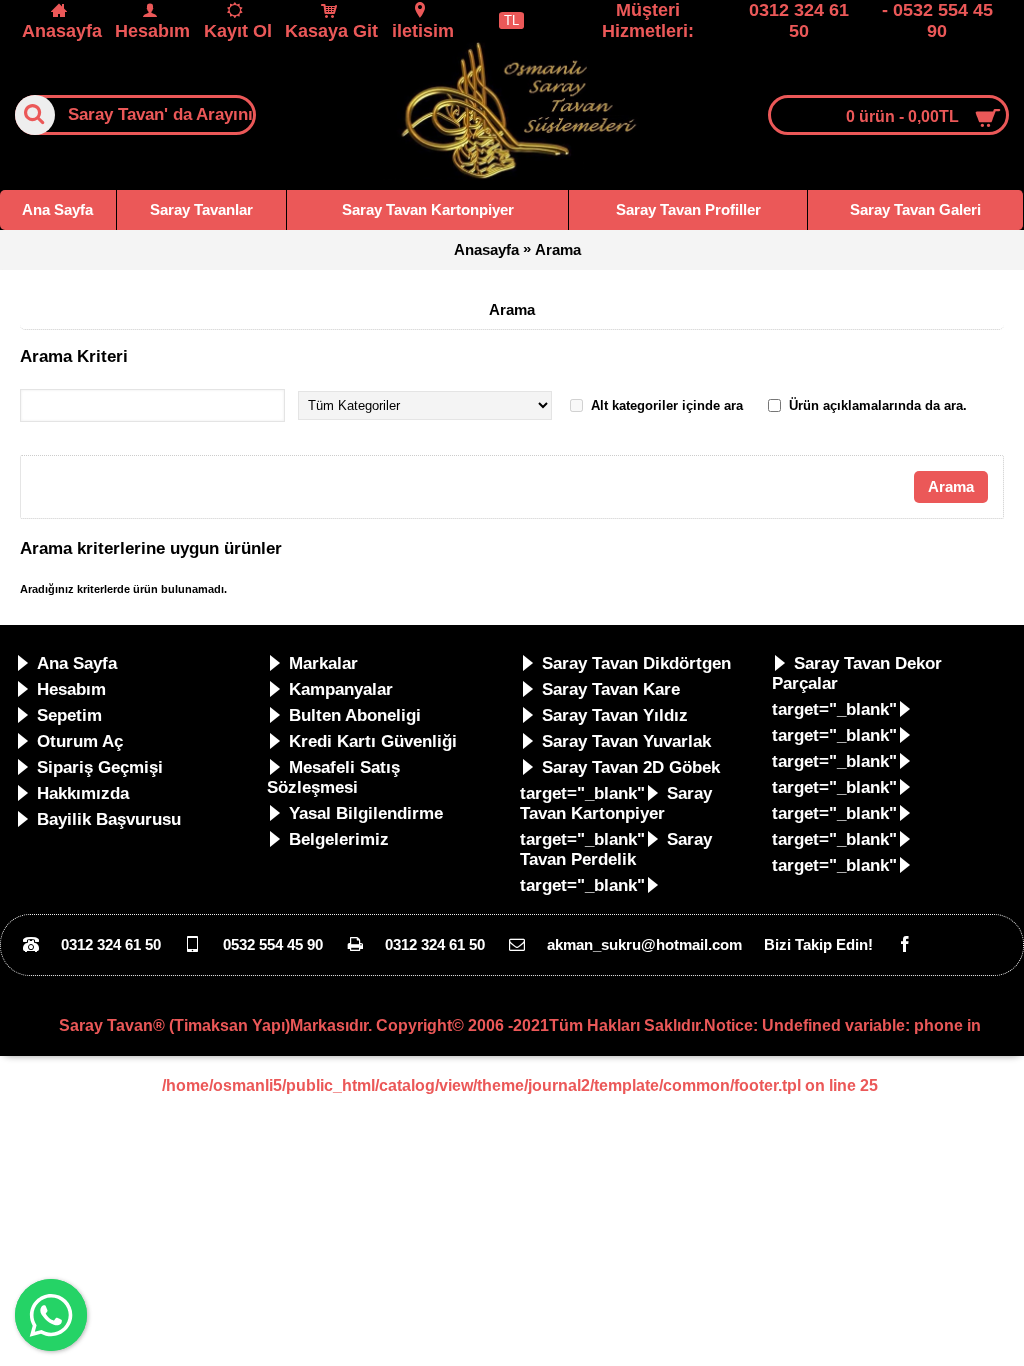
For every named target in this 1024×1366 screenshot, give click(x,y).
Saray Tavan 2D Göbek (631, 767)
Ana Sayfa (77, 663)
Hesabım (71, 689)
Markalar (323, 663)
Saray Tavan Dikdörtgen (636, 663)
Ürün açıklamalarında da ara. (878, 405)
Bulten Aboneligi (355, 715)
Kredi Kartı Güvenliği (373, 741)
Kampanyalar (341, 689)
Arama (558, 249)
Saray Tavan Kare (611, 689)
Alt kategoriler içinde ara (667, 405)
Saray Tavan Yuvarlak (626, 741)
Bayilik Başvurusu (109, 819)
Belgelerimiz (339, 839)
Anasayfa (486, 249)
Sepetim (69, 715)
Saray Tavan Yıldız (615, 715)
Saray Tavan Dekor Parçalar (857, 673)
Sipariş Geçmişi (100, 767)
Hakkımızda (83, 793)
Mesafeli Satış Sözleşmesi (333, 777)
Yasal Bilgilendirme (366, 813)
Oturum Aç (80, 741)
